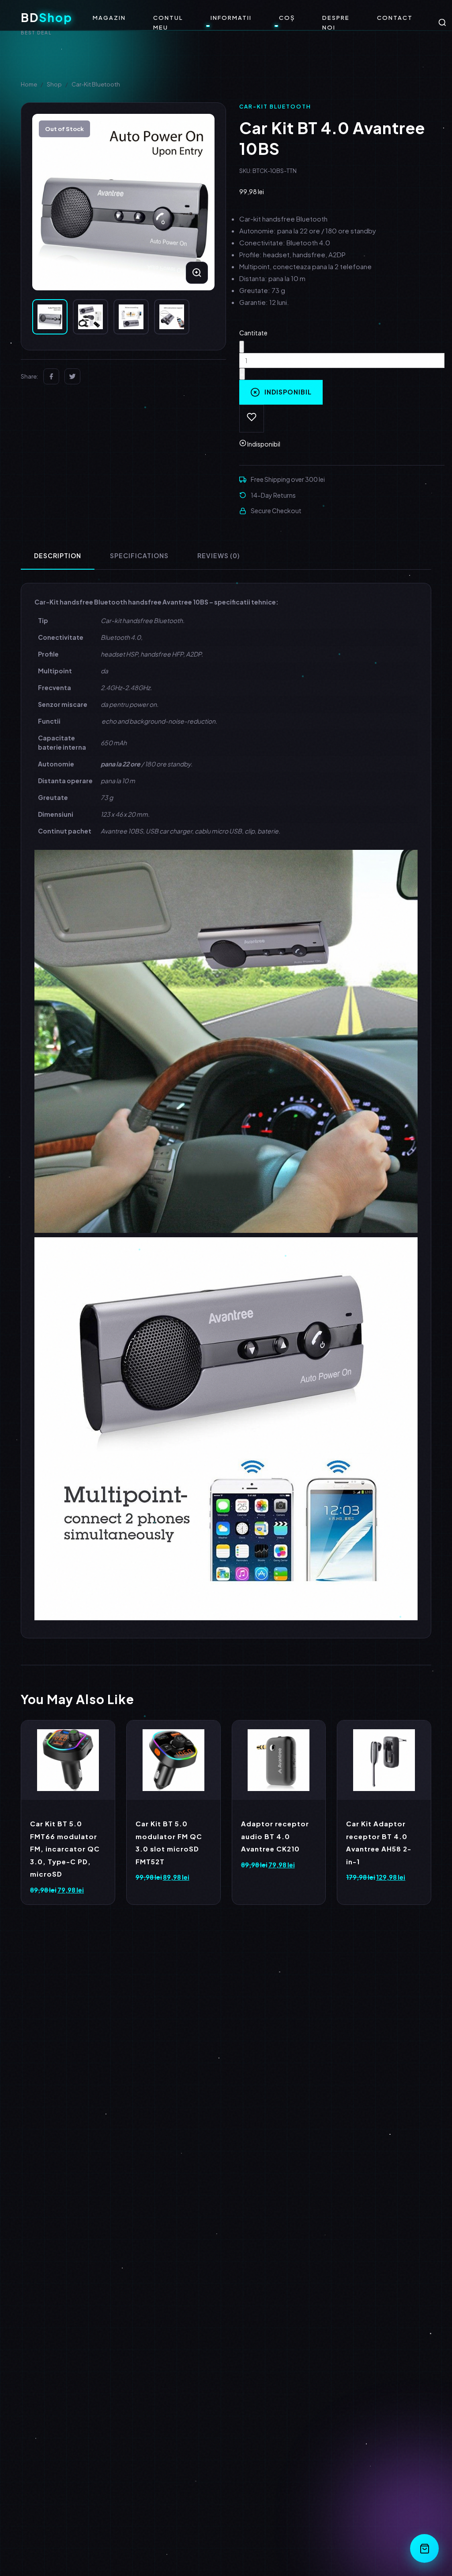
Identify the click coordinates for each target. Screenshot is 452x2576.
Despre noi (336, 23)
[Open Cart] (424, 2548)
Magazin (109, 18)
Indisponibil (288, 392)
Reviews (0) (218, 556)
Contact (395, 18)
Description (58, 556)
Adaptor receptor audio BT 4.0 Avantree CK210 (275, 1836)
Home (29, 84)
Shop (54, 84)
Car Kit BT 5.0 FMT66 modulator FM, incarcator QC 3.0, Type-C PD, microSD (65, 1849)
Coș (287, 18)
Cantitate (253, 333)
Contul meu (168, 23)
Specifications (139, 556)
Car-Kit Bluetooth (96, 84)
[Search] (442, 23)
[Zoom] (197, 273)
